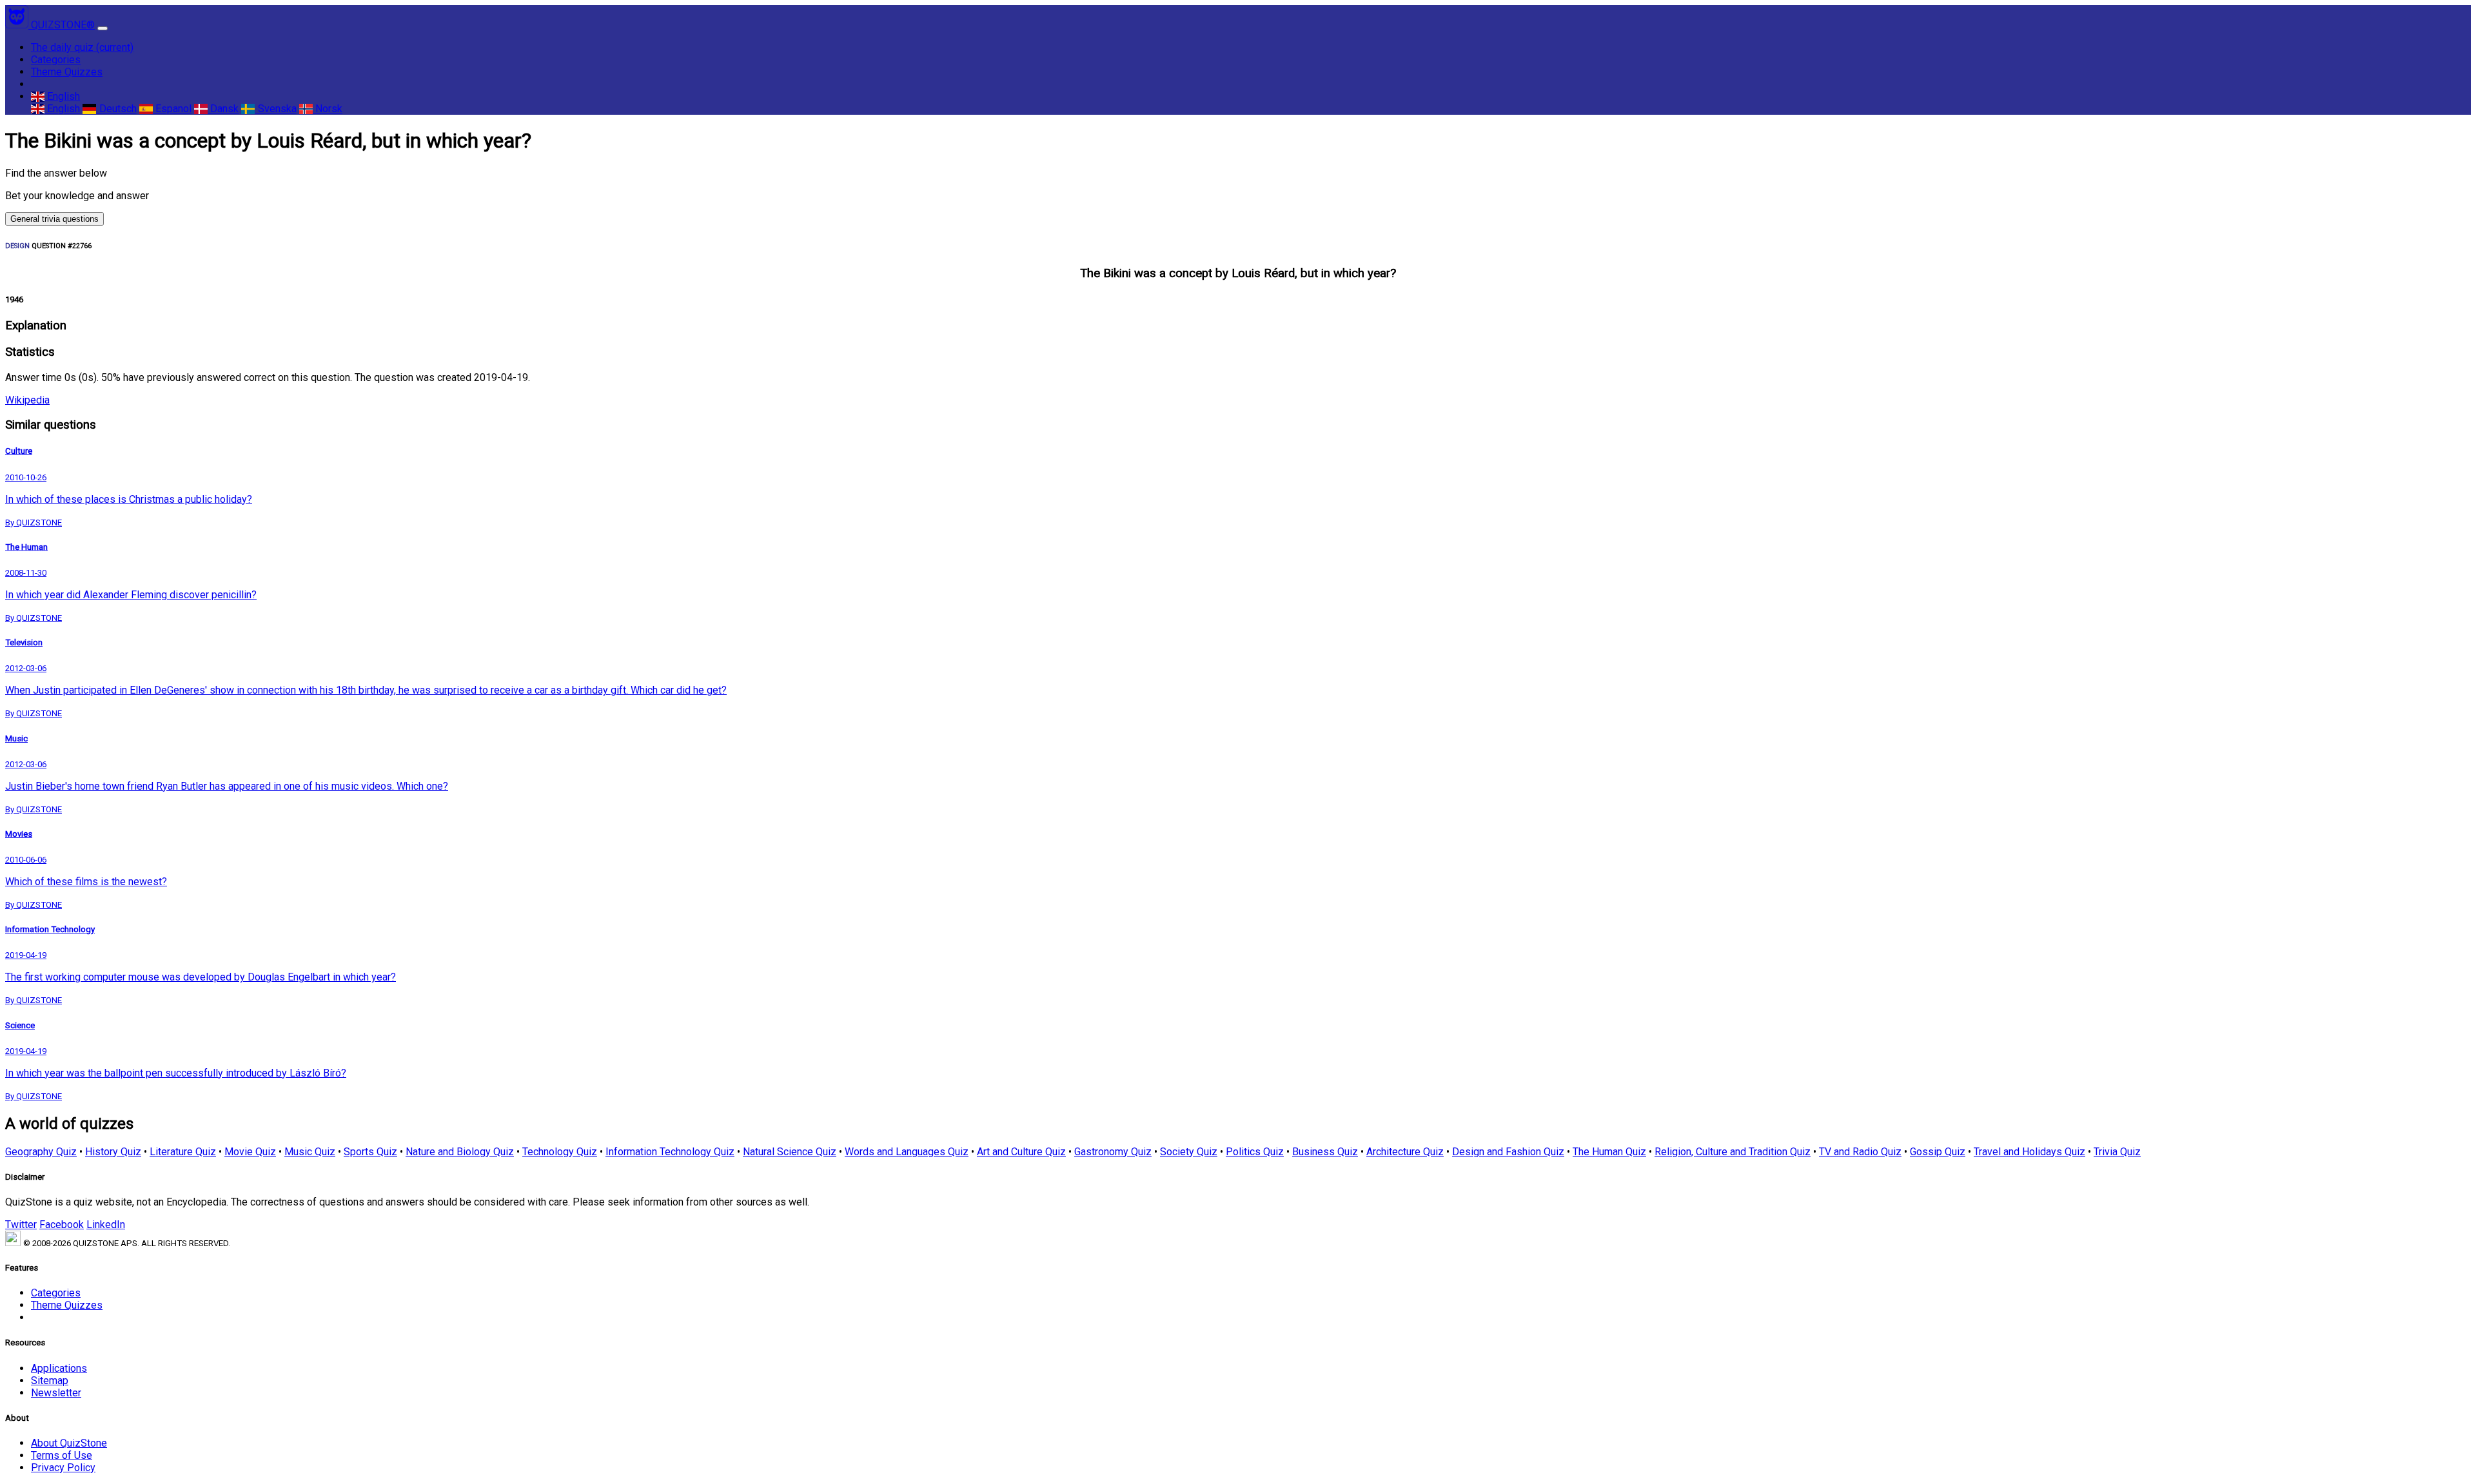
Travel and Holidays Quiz (2029, 1152)
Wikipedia (27, 400)
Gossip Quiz (1938, 1152)
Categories (56, 60)
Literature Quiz (183, 1152)
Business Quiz (1325, 1152)
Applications (59, 1368)
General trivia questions (54, 219)
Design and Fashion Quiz (1508, 1152)
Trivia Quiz (2117, 1152)
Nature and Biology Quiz (460, 1152)
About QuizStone (69, 1443)
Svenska (276, 109)
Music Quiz (310, 1152)
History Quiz (113, 1152)
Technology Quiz (560, 1152)
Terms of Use (62, 1455)
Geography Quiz (41, 1152)
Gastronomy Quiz (1113, 1152)
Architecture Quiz (1405, 1152)
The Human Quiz (1609, 1152)
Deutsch (116, 109)
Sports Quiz (370, 1152)
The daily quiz (82, 47)
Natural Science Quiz (790, 1152)
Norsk (328, 109)
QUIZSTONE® (63, 25)
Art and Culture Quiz (1021, 1152)
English (62, 96)
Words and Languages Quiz (907, 1152)
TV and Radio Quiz (1860, 1152)
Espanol (172, 109)
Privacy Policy (63, 1468)
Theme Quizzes (67, 72)
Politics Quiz (1255, 1152)
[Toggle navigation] (103, 28)
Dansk (223, 109)
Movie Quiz (250, 1152)
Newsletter (56, 1393)
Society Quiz (1189, 1152)
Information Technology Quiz (670, 1152)
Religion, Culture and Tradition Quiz (1733, 1152)
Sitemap (50, 1381)
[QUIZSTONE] (18, 25)
